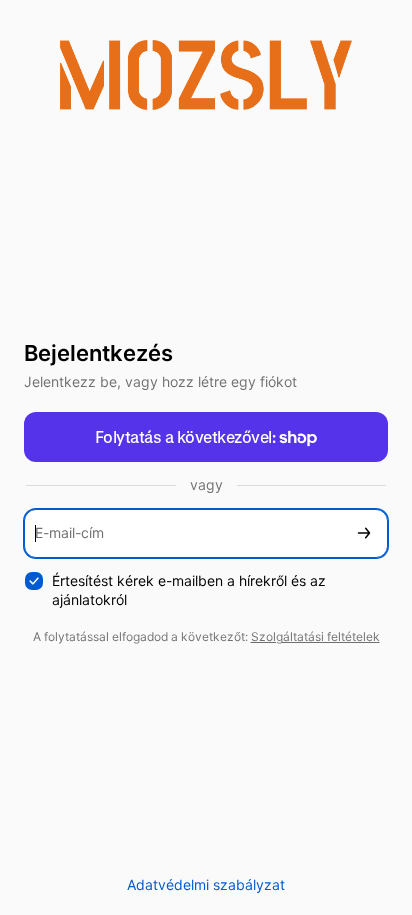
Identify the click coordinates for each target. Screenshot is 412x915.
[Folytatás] (364, 533)
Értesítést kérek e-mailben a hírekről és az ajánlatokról (189, 590)
